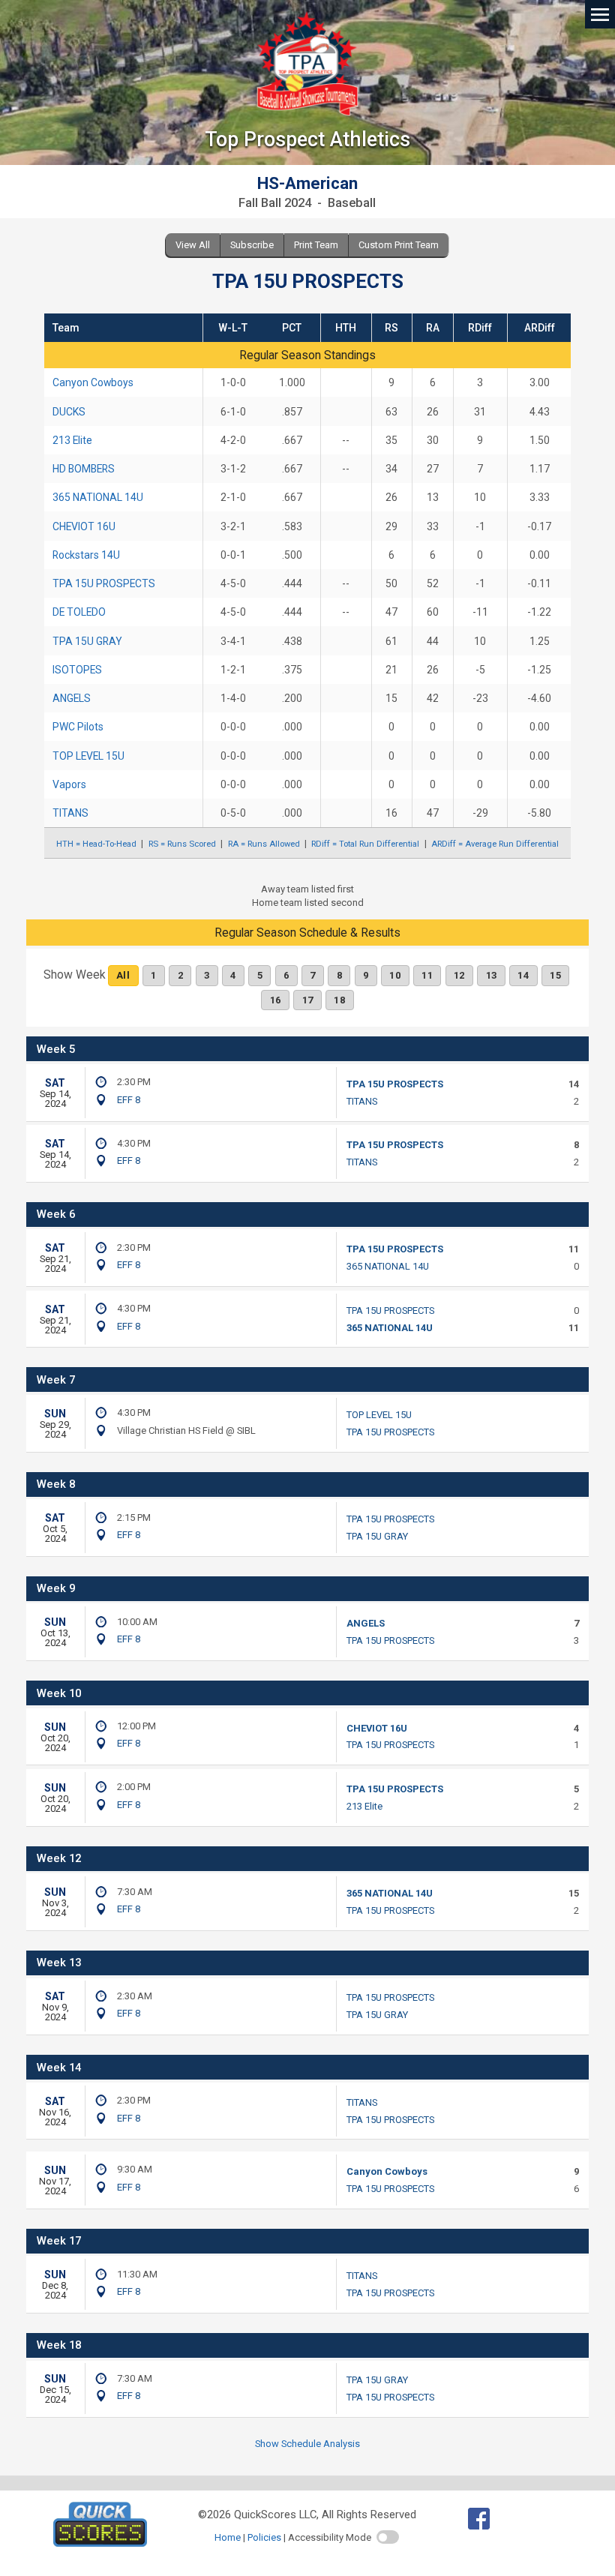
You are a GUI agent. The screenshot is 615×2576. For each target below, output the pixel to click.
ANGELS (72, 698)
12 (459, 975)
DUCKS (69, 412)
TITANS (70, 813)
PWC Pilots (78, 727)
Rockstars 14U (86, 555)
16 (276, 1000)
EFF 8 (129, 1100)
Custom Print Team (399, 245)
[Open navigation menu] (600, 13)
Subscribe (252, 245)
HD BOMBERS (84, 469)
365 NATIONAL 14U (98, 497)
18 (339, 1000)
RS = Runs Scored (182, 844)
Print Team (316, 245)
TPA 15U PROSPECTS (104, 583)
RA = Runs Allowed (264, 844)
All (123, 975)
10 (395, 975)
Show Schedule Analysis (307, 2444)
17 (308, 1000)
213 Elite (72, 440)
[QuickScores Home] (100, 2543)
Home (228, 2537)
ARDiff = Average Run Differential (495, 844)
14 (523, 975)
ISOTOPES (77, 670)
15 (555, 975)
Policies (264, 2537)
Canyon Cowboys (93, 382)
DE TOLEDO (79, 612)
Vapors (69, 784)
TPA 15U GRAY (87, 641)
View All (193, 245)
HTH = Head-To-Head (96, 844)
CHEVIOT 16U (84, 526)
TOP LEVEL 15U (88, 756)
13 (492, 975)
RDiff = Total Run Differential (365, 844)
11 (427, 975)
